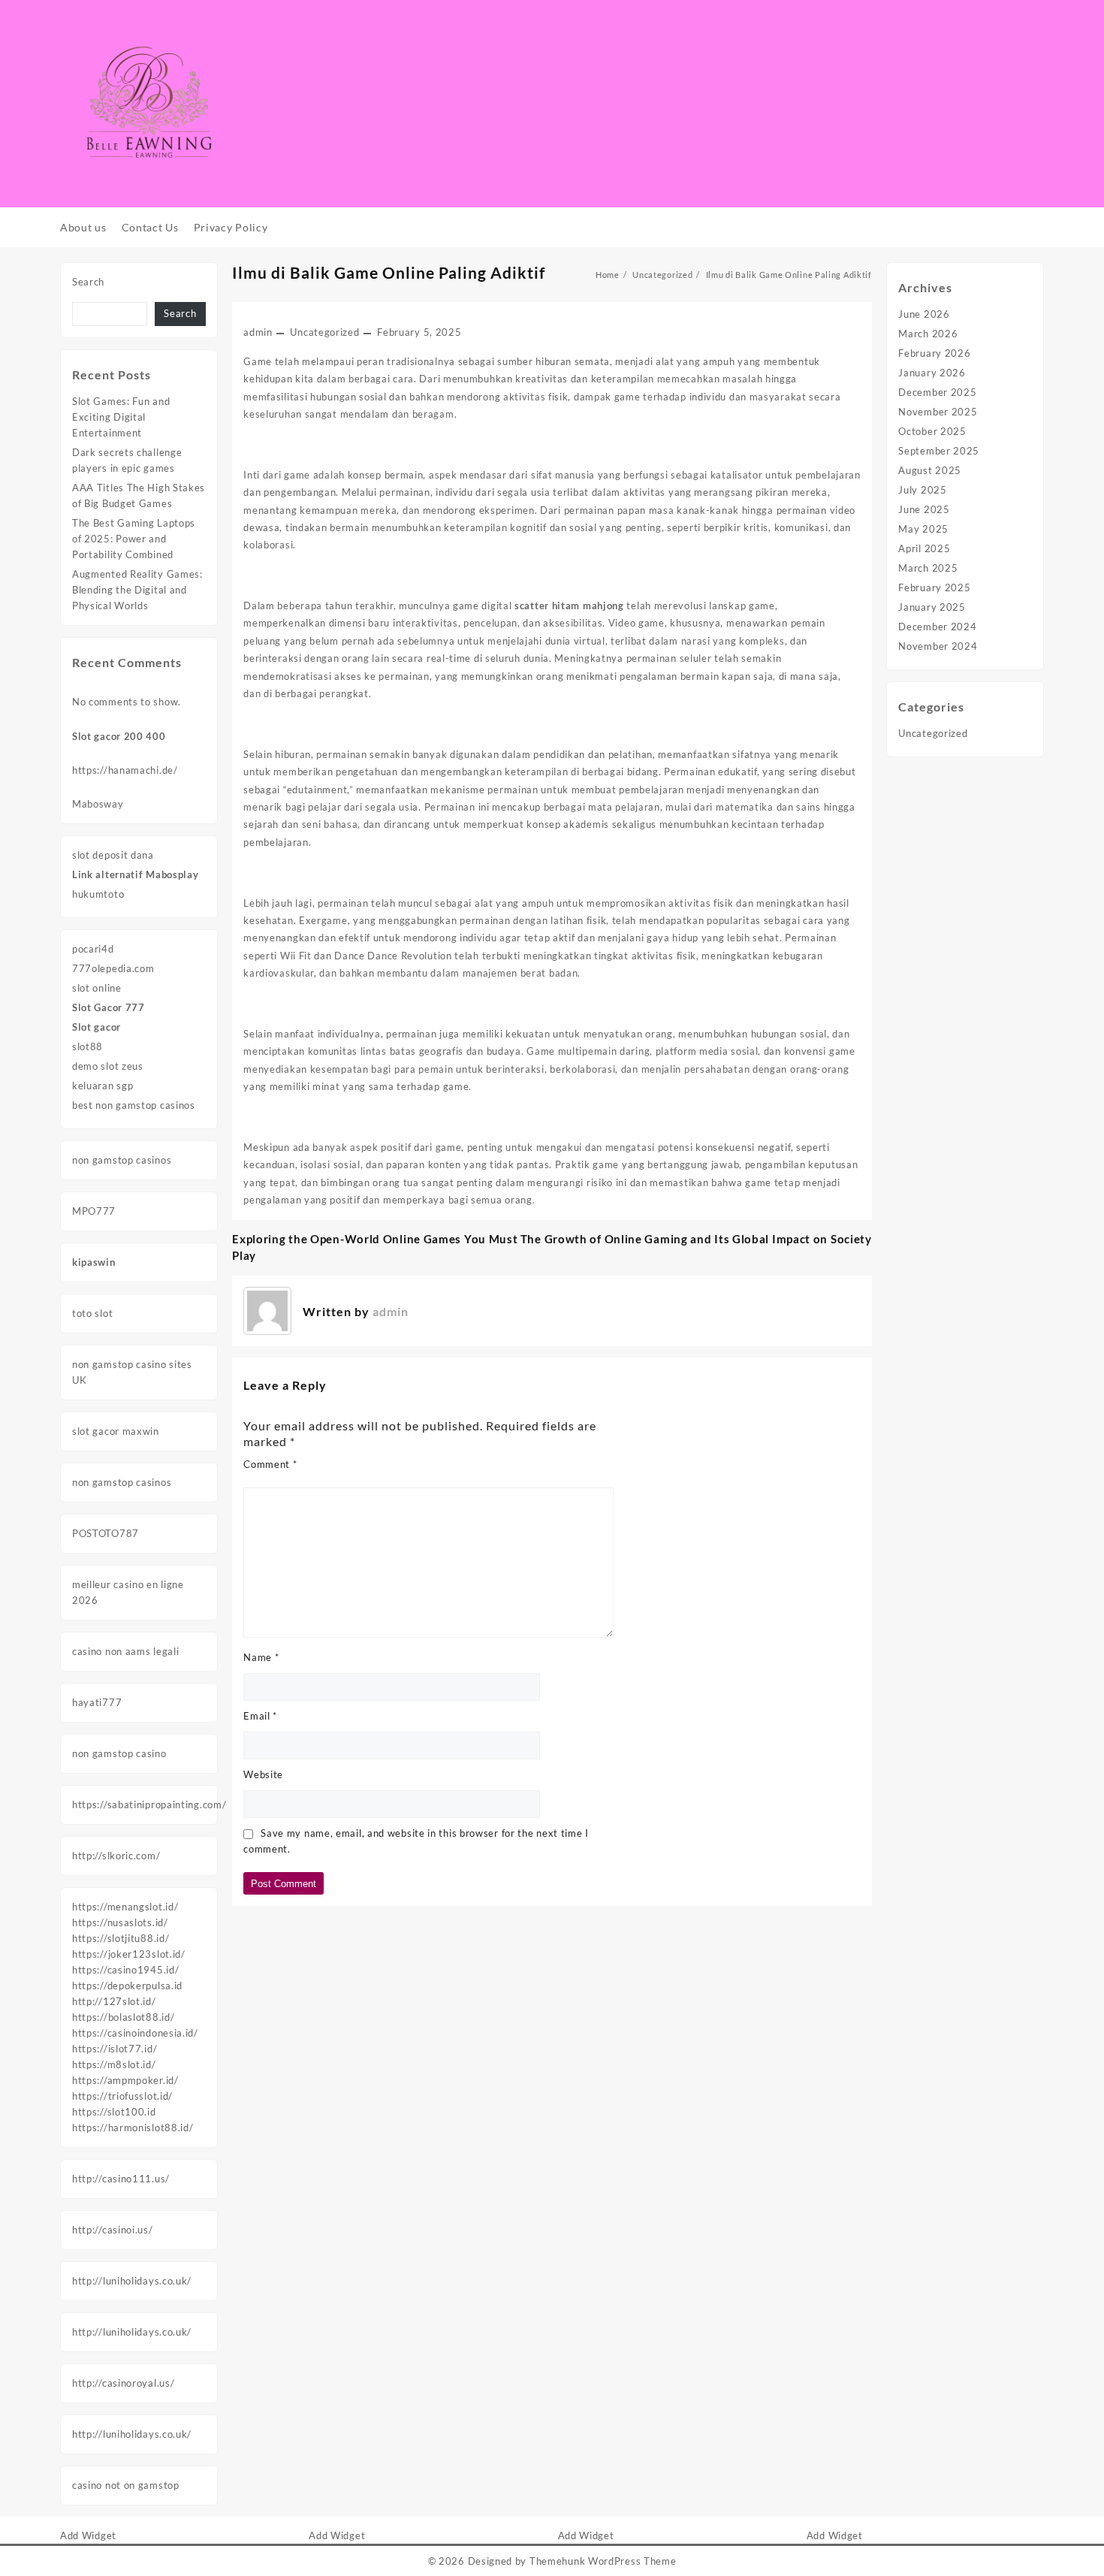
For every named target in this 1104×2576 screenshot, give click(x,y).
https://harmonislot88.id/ (133, 2128)
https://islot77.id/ (115, 2049)
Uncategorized (324, 332)
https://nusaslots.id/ (120, 1922)
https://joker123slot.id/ (129, 1954)
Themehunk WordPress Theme (603, 2561)
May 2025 (923, 529)
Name (261, 1657)
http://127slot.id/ (114, 2001)
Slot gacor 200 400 (119, 736)
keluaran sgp (103, 1086)
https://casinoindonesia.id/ (135, 2033)
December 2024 (937, 627)
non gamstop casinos (122, 1160)
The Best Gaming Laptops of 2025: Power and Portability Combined (134, 539)
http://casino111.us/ (121, 2179)
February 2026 (934, 353)
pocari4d (93, 949)
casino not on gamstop (126, 2485)
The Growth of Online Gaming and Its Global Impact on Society (696, 1239)
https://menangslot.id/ (125, 1907)
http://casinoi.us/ (113, 2230)
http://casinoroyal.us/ (123, 2383)
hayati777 (97, 1702)
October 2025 (932, 431)
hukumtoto (98, 894)
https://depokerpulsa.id (127, 1986)
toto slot (92, 1313)
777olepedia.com (113, 968)
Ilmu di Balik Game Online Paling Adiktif (389, 272)
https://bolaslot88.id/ (123, 2017)
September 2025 (939, 451)
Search (88, 282)
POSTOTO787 (106, 1533)
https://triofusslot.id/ (122, 2096)
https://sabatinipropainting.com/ (149, 1804)
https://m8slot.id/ (114, 2064)
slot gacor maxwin (116, 1431)
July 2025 (922, 490)
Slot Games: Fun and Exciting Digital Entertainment (121, 417)
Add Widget (88, 2535)
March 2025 (928, 568)
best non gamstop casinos (134, 1105)
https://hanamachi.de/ (125, 770)
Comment (270, 1464)
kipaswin (94, 1262)
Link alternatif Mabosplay (136, 874)
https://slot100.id (114, 2112)
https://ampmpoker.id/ (125, 2080)
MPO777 (94, 1211)
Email (260, 1716)
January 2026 (932, 373)
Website (263, 1774)
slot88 (87, 1046)
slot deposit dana (113, 855)
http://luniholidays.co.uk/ (132, 2281)
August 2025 (930, 470)
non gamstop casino (119, 1753)
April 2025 (924, 548)
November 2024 (938, 646)
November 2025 (938, 412)
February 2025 (934, 587)
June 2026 (924, 314)
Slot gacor (97, 1027)
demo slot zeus (108, 1066)
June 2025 (924, 509)
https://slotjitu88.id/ (121, 1938)
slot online (97, 988)
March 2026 (928, 334)
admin (258, 332)
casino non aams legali (125, 1651)
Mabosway (98, 804)
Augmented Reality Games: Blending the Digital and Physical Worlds (137, 590)
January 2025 (932, 607)
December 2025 (937, 392)
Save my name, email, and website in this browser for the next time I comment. (416, 1841)
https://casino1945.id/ (125, 1970)
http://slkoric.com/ (116, 1856)
